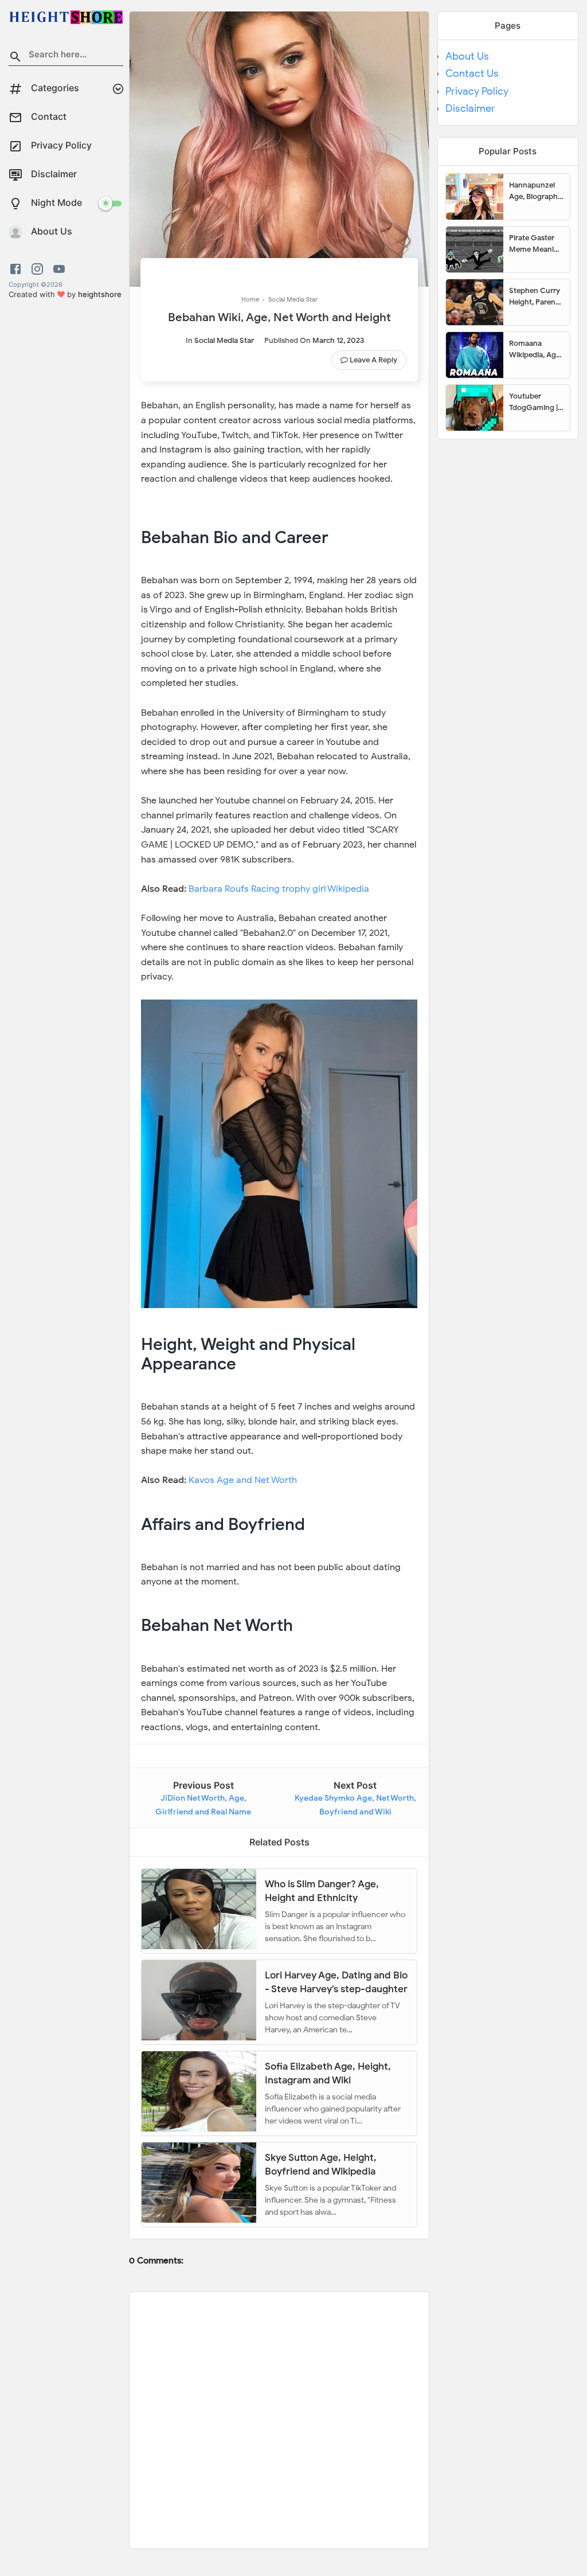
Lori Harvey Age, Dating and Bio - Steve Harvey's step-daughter (336, 1982)
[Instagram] (37, 269)
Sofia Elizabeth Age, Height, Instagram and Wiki (328, 2073)
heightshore (100, 294)
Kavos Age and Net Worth (243, 1480)
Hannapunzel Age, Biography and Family (535, 191)
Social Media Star (224, 340)
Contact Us (472, 73)
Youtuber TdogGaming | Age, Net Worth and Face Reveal (535, 402)
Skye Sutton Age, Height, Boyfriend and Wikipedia (321, 2164)
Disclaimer (470, 108)
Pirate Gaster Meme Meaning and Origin (536, 244)
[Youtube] (59, 269)
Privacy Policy (477, 91)
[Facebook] (17, 269)
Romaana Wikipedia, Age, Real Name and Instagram (535, 349)
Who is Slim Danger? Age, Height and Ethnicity (322, 1890)
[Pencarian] (15, 58)
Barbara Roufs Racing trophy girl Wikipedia (279, 889)
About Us (467, 56)
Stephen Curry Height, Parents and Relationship (535, 296)
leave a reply (373, 360)
